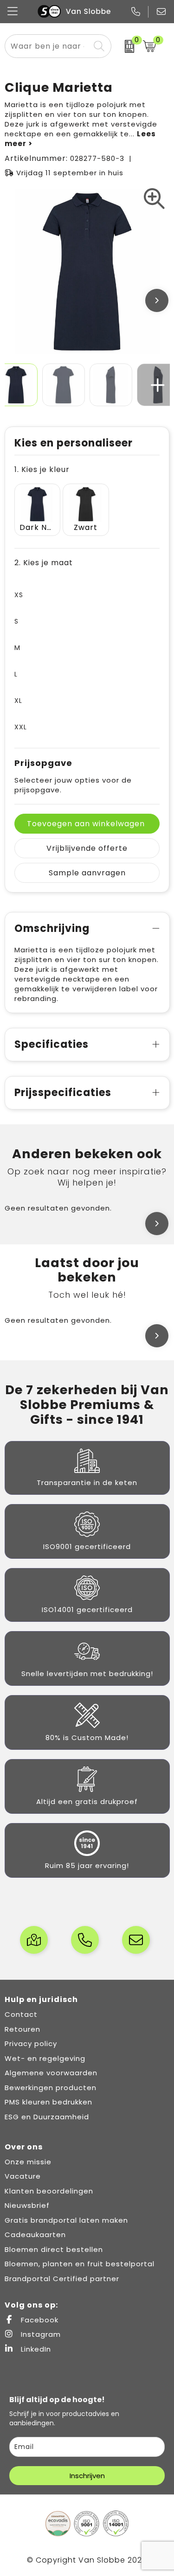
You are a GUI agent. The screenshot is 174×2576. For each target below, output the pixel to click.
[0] (125, 46)
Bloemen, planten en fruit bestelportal (80, 2264)
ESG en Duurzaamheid (47, 2117)
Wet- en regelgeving (45, 2058)
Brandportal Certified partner (62, 2279)
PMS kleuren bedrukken (48, 2102)
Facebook (39, 2320)
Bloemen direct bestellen (54, 2249)
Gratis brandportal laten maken (66, 2220)
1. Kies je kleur (42, 469)
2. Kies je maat (44, 563)
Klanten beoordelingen (49, 2191)
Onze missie (28, 2162)
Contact (21, 2014)
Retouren (23, 2029)
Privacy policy (31, 2044)
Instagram (40, 2334)
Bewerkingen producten (51, 2088)
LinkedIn (35, 2349)
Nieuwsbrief (27, 2205)
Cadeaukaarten (35, 2235)
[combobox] (48, 46)
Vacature (23, 2176)
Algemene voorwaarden (51, 2073)
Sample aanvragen (87, 873)
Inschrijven (87, 2476)
